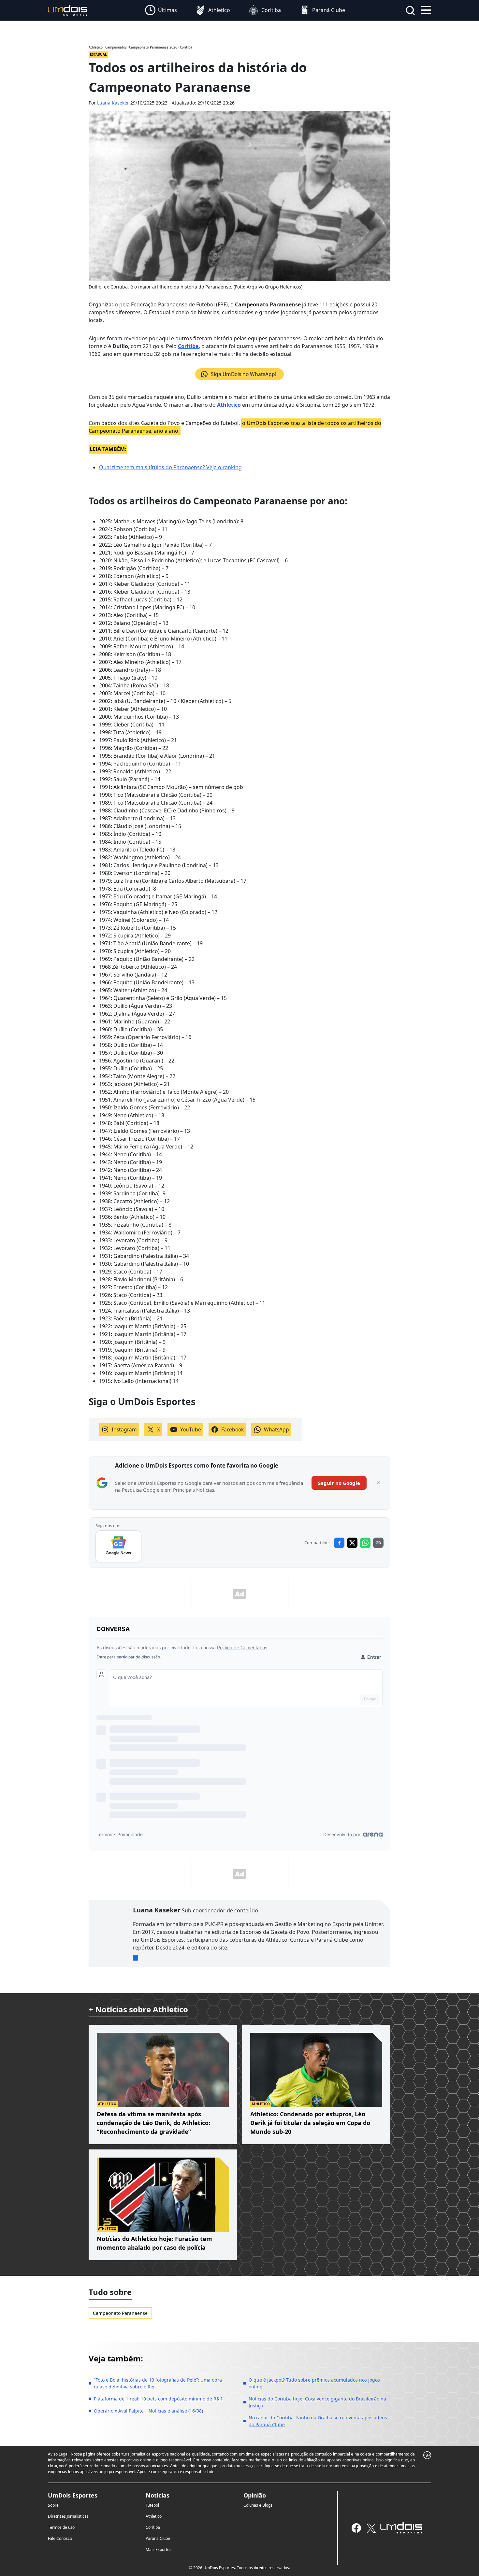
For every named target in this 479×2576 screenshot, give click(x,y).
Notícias (158, 2495)
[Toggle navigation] (426, 9)
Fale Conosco (60, 2538)
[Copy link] (378, 1543)
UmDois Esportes (73, 2495)
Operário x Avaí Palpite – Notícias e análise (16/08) (148, 2411)
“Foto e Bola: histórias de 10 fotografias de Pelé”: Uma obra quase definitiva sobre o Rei (158, 2383)
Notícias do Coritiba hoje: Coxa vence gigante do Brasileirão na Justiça (317, 2402)
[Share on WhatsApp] (365, 1543)
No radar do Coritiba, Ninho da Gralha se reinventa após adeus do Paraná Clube (318, 2421)
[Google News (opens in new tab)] (118, 1546)
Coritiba (188, 346)
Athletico (154, 2516)
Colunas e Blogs (258, 2505)
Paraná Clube (158, 2538)
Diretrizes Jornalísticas (68, 2516)
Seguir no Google (339, 1483)
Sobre (53, 2505)
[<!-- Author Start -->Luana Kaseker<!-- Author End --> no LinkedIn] (136, 1958)
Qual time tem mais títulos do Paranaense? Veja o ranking (170, 467)
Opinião (255, 2495)
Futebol (152, 2505)
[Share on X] (352, 1543)
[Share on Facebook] (339, 1543)
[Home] (68, 10)
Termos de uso (61, 2527)
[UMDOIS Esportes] (401, 2528)
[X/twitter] (371, 2528)
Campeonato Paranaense (120, 2313)
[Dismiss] (378, 1483)
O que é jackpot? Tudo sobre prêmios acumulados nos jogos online (314, 2383)
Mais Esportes (159, 2549)
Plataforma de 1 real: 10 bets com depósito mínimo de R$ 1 (158, 2399)
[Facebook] (356, 2528)
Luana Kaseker (113, 103)
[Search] (410, 10)
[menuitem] (161, 10)
